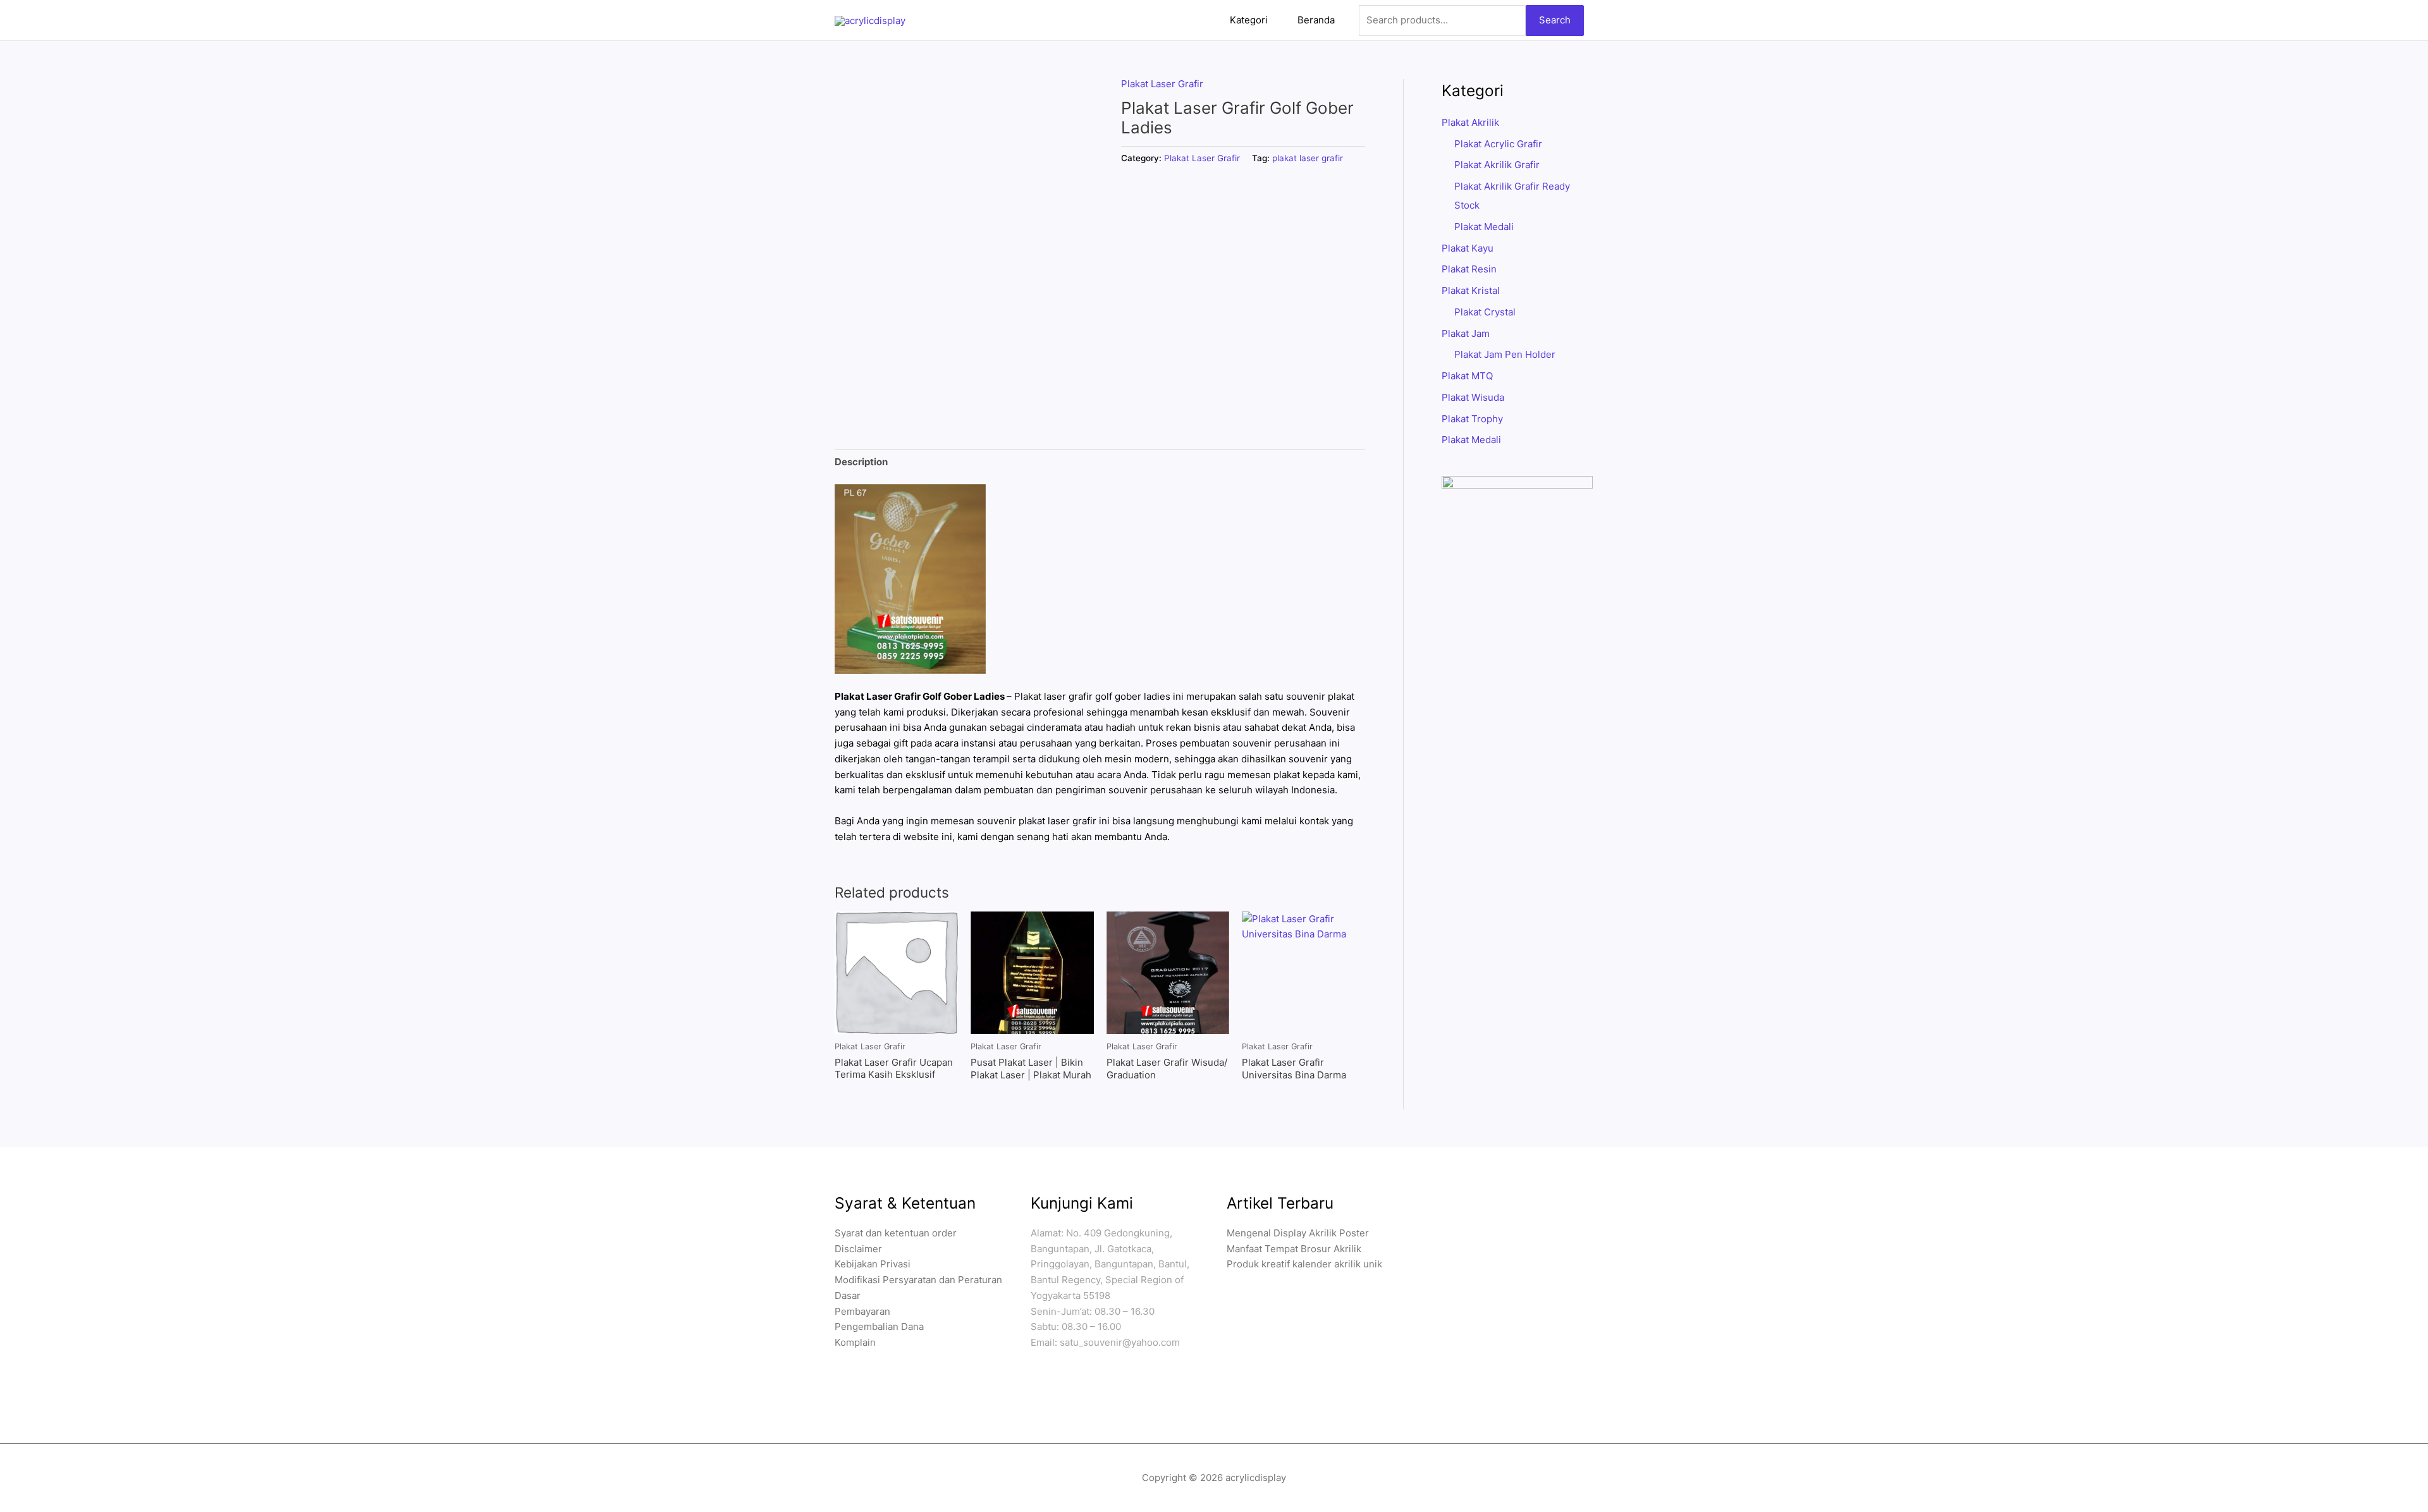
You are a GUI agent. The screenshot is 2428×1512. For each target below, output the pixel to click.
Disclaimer (858, 1249)
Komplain (855, 1342)
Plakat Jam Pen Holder (1505, 354)
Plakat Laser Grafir (1162, 84)
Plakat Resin (1469, 269)
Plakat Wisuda (1473, 397)
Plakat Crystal (1485, 312)
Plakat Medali (1484, 227)
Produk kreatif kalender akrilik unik (1304, 1264)
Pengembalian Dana (879, 1326)
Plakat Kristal (1471, 290)
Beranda (1316, 20)
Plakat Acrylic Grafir (1498, 144)
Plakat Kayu (1468, 248)
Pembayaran (862, 1311)
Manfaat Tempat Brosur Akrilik (1294, 1249)
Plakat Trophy (1472, 419)
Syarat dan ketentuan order (896, 1233)
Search (1555, 20)
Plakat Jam (1466, 333)
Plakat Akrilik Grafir (1497, 165)
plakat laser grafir (1308, 158)
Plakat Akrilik (1470, 122)
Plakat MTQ (1467, 376)
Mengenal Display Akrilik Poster (1298, 1233)
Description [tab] (861, 462)
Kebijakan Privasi (873, 1264)
